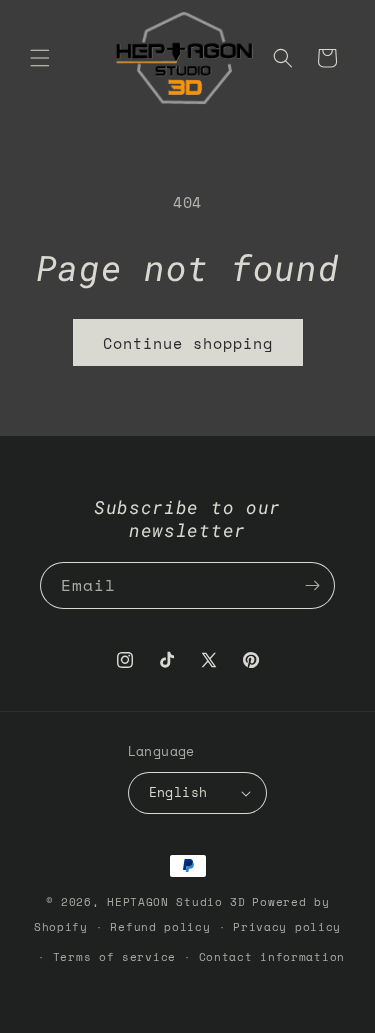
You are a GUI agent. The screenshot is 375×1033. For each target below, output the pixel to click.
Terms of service (114, 957)
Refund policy (160, 927)
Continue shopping (188, 343)
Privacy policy (287, 927)
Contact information (272, 957)
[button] (40, 58)
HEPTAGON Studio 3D (176, 902)
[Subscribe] (312, 585)
